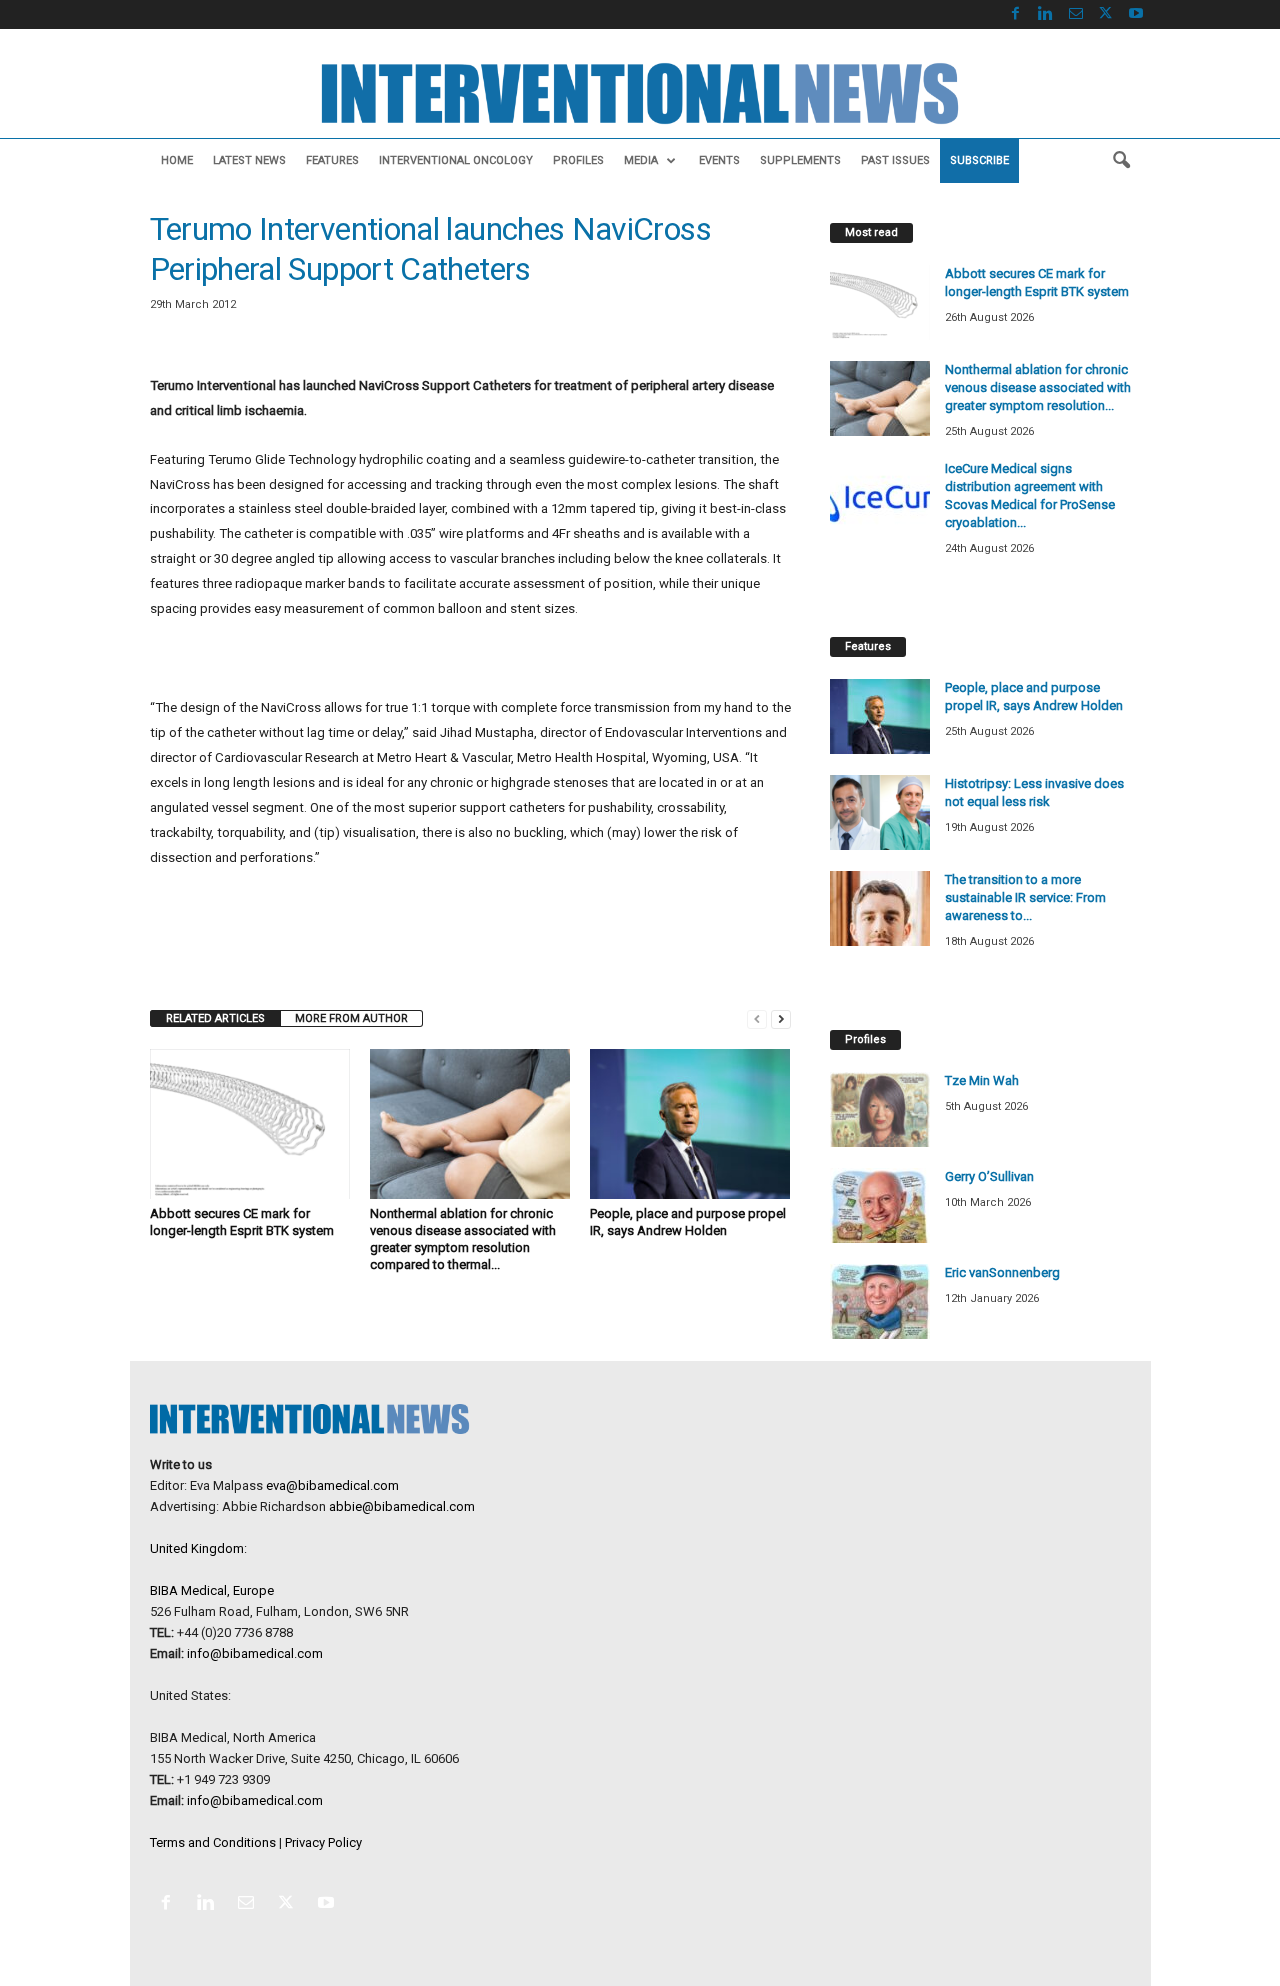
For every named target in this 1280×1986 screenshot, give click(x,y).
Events (719, 160)
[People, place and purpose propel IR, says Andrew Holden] (690, 1124)
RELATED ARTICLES (215, 1018)
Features (332, 160)
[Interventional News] (640, 93)
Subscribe (979, 160)
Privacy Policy (323, 1842)
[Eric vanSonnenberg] (880, 1301)
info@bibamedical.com (255, 1653)
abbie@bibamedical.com (402, 1506)
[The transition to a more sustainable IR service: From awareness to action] (880, 908)
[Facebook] (1016, 14)
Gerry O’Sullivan (989, 1176)
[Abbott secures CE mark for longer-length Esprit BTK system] (250, 1124)
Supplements (800, 160)
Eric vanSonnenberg (1002, 1272)
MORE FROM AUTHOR (351, 1018)
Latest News (249, 160)
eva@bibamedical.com (332, 1485)
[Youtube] (1136, 14)
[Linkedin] (1046, 14)
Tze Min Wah (982, 1080)
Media (641, 160)
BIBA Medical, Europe (212, 1590)
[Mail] (1076, 14)
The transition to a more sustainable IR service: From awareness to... (1025, 897)
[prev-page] (757, 1018)
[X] (1106, 14)
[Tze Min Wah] (880, 1109)
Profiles (578, 160)
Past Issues (895, 160)
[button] (1121, 161)
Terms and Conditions (213, 1842)
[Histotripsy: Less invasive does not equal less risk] (880, 812)
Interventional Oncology (456, 160)
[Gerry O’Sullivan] (880, 1205)
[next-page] (781, 1018)
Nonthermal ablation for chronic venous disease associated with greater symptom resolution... (1038, 387)
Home (177, 160)
